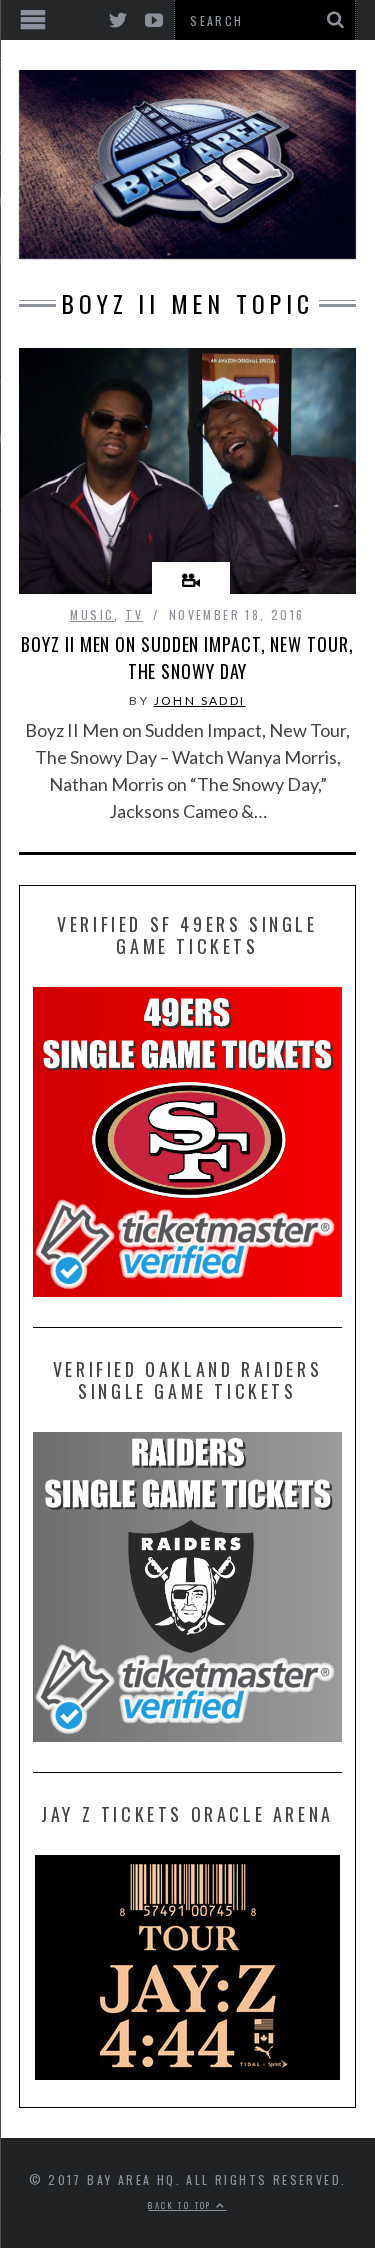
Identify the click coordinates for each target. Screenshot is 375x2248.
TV (134, 614)
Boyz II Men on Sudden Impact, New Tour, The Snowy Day (187, 657)
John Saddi (200, 700)
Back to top (182, 2205)
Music (92, 614)
